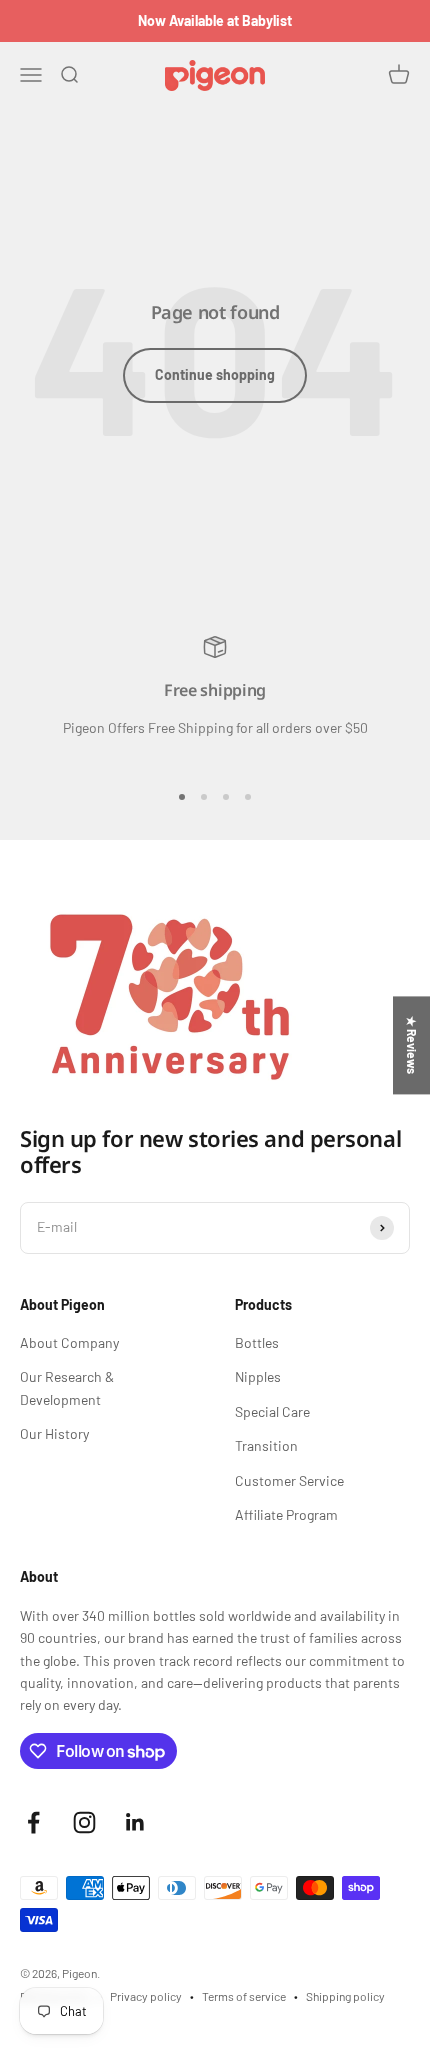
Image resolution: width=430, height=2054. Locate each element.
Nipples (258, 1376)
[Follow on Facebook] (33, 1822)
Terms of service (244, 1996)
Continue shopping (215, 374)
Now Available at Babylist (215, 20)
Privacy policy (146, 1996)
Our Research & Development (67, 1387)
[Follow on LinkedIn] (135, 1822)
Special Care (272, 1411)
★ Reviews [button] (412, 1045)
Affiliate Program (286, 1514)
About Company (69, 1342)
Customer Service (289, 1480)
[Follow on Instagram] (84, 1822)
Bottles (257, 1342)
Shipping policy (345, 1996)
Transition (266, 1445)
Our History (54, 1433)
